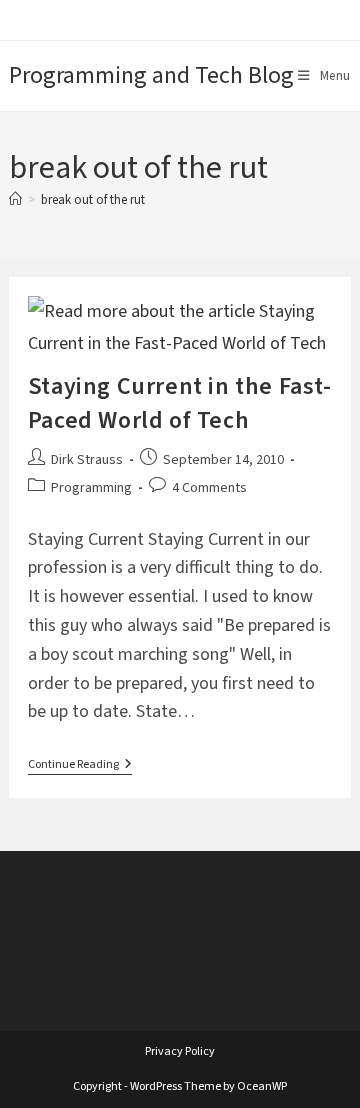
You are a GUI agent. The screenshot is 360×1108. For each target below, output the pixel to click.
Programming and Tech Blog (151, 75)
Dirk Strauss (87, 460)
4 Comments (209, 488)
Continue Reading (80, 766)
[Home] (15, 200)
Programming (91, 488)
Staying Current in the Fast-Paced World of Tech (180, 403)
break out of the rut (93, 200)
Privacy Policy (180, 1051)
